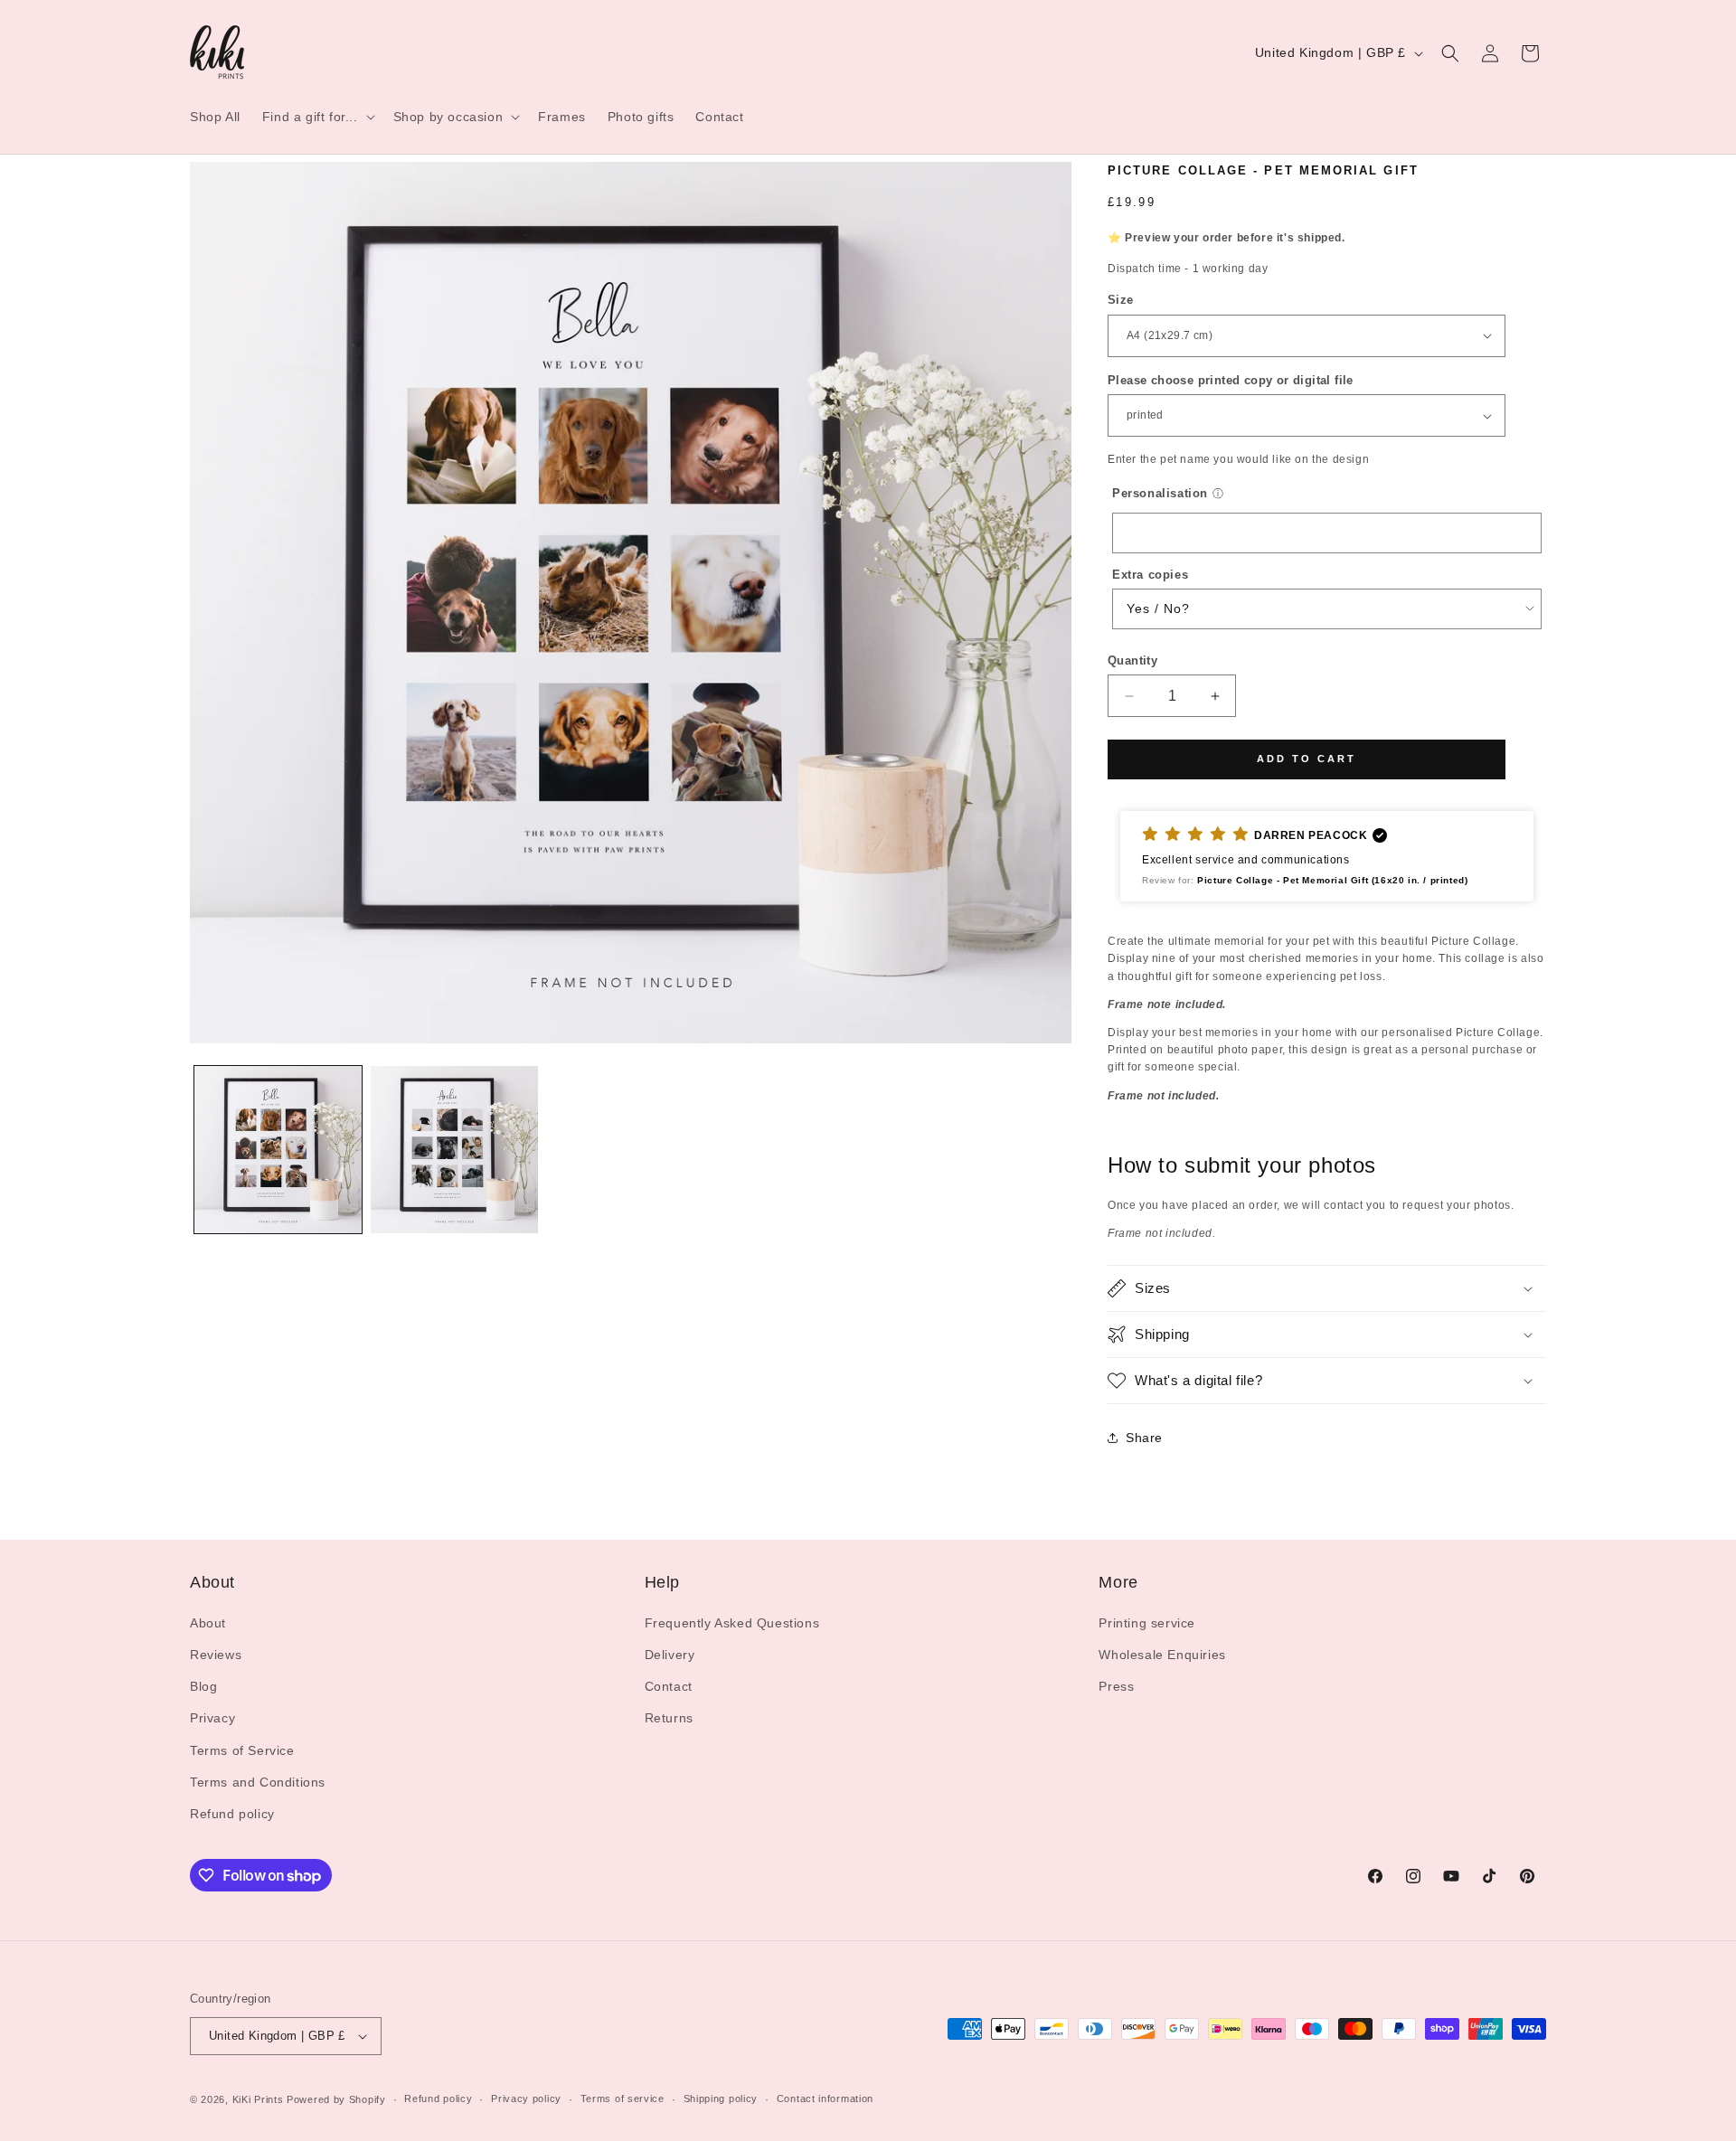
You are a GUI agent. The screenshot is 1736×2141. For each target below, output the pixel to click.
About (208, 1623)
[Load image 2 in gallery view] (454, 1150)
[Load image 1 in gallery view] (278, 1150)
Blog (203, 1686)
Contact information (825, 2099)
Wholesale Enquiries (1162, 1655)
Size (1121, 300)
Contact (669, 1686)
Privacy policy (526, 2099)
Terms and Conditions (258, 1782)
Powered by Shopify (336, 2099)
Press (1116, 1686)
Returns (669, 1718)
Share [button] (1144, 1438)
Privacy (212, 1718)
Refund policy (232, 1814)
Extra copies (1150, 575)
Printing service (1147, 1623)
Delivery (670, 1655)
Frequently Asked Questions (732, 1623)
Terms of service (623, 2099)
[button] (317, 117)
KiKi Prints (258, 2099)
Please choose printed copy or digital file (1231, 380)
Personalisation (1160, 493)
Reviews (216, 1655)
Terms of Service (242, 1750)
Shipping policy (721, 2099)
